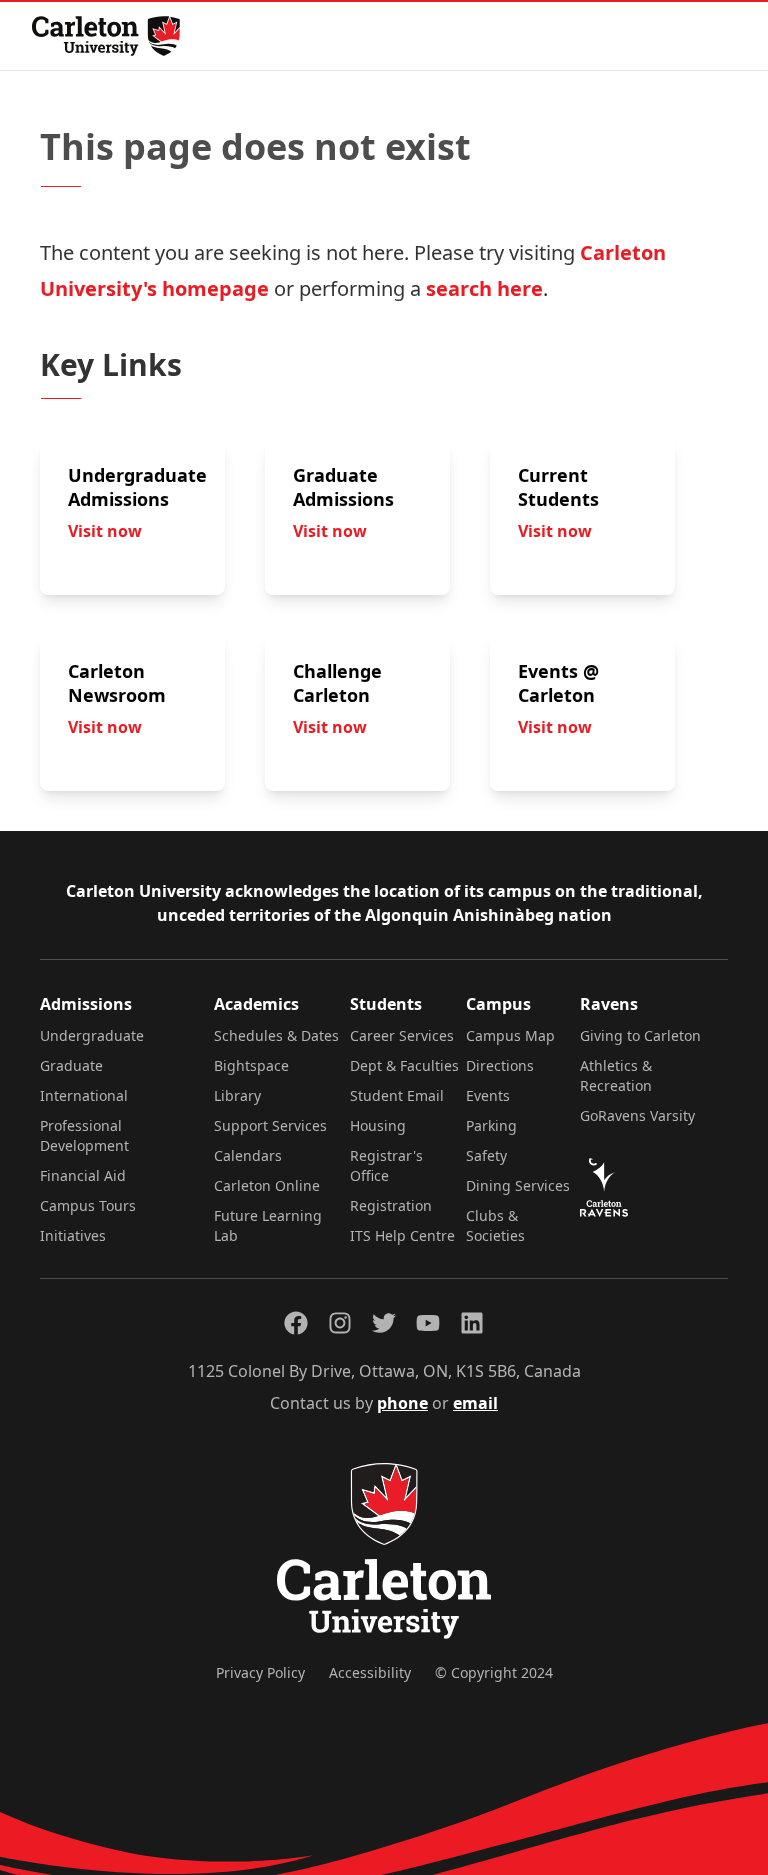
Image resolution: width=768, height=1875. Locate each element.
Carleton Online (267, 1185)
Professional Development (84, 1135)
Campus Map (510, 1035)
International (84, 1095)
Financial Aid (83, 1175)
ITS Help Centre (402, 1235)
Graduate (71, 1065)
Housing (378, 1125)
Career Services (402, 1035)
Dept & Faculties (404, 1065)
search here (484, 288)
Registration (391, 1205)
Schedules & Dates (276, 1035)
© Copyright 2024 (494, 1672)
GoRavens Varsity (637, 1115)
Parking (491, 1125)
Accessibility (370, 1672)
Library (237, 1095)
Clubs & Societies (495, 1225)
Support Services (270, 1125)
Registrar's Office (386, 1165)
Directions (500, 1065)
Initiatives (73, 1235)
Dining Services (518, 1185)
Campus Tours (88, 1205)
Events (488, 1095)
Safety (486, 1155)
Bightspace (251, 1065)
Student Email (397, 1095)
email (475, 1403)
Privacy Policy (260, 1672)
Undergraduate (92, 1035)
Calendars (248, 1155)
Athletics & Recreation (616, 1075)
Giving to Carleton (640, 1035)
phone (402, 1403)
